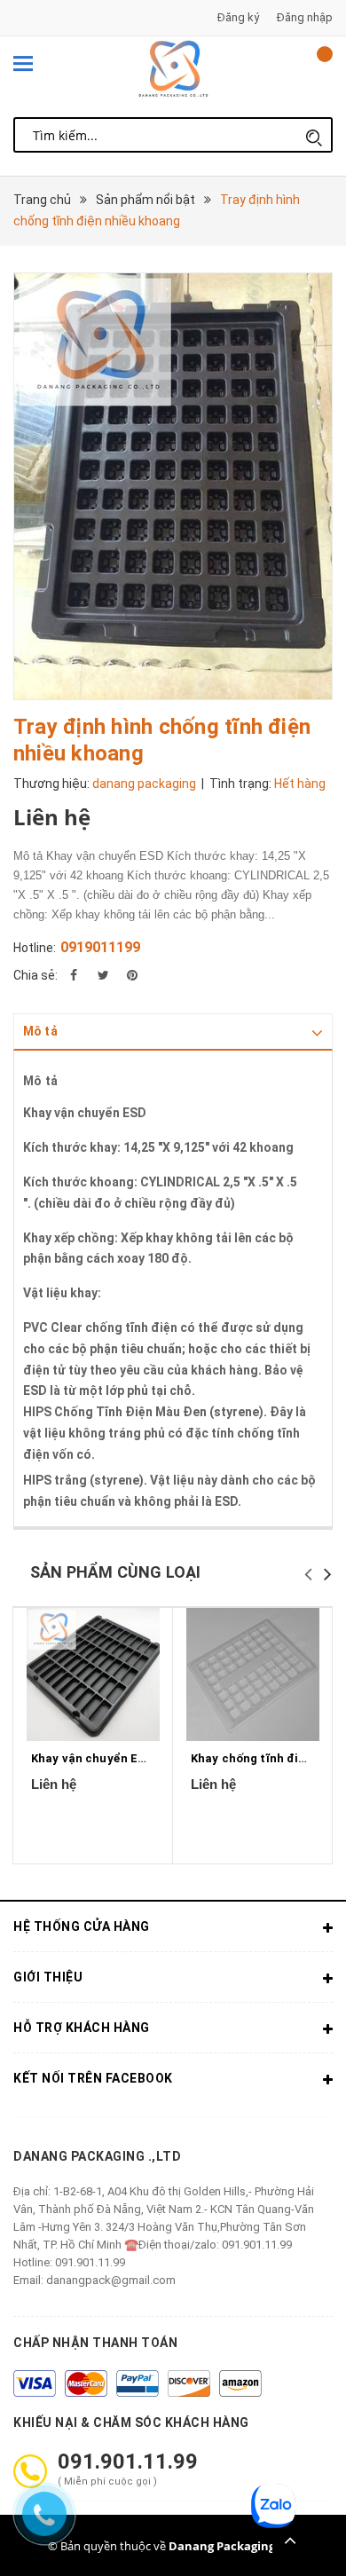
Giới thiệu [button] (48, 1977)
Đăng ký (238, 17)
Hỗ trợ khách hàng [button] (82, 2028)
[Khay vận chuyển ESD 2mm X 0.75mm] (93, 1674)
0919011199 (100, 947)
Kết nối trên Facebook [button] (93, 2078)
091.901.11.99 (90, 2262)
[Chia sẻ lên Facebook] (74, 975)
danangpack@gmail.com (111, 2280)
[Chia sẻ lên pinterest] (132, 975)
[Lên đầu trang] (290, 2541)
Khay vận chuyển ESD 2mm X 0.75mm (136, 1758)
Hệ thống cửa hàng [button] (82, 1926)
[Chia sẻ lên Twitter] (103, 975)
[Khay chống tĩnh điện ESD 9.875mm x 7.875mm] (252, 1674)
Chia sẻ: (35, 975)
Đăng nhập (305, 17)
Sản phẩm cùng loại (115, 1572)
